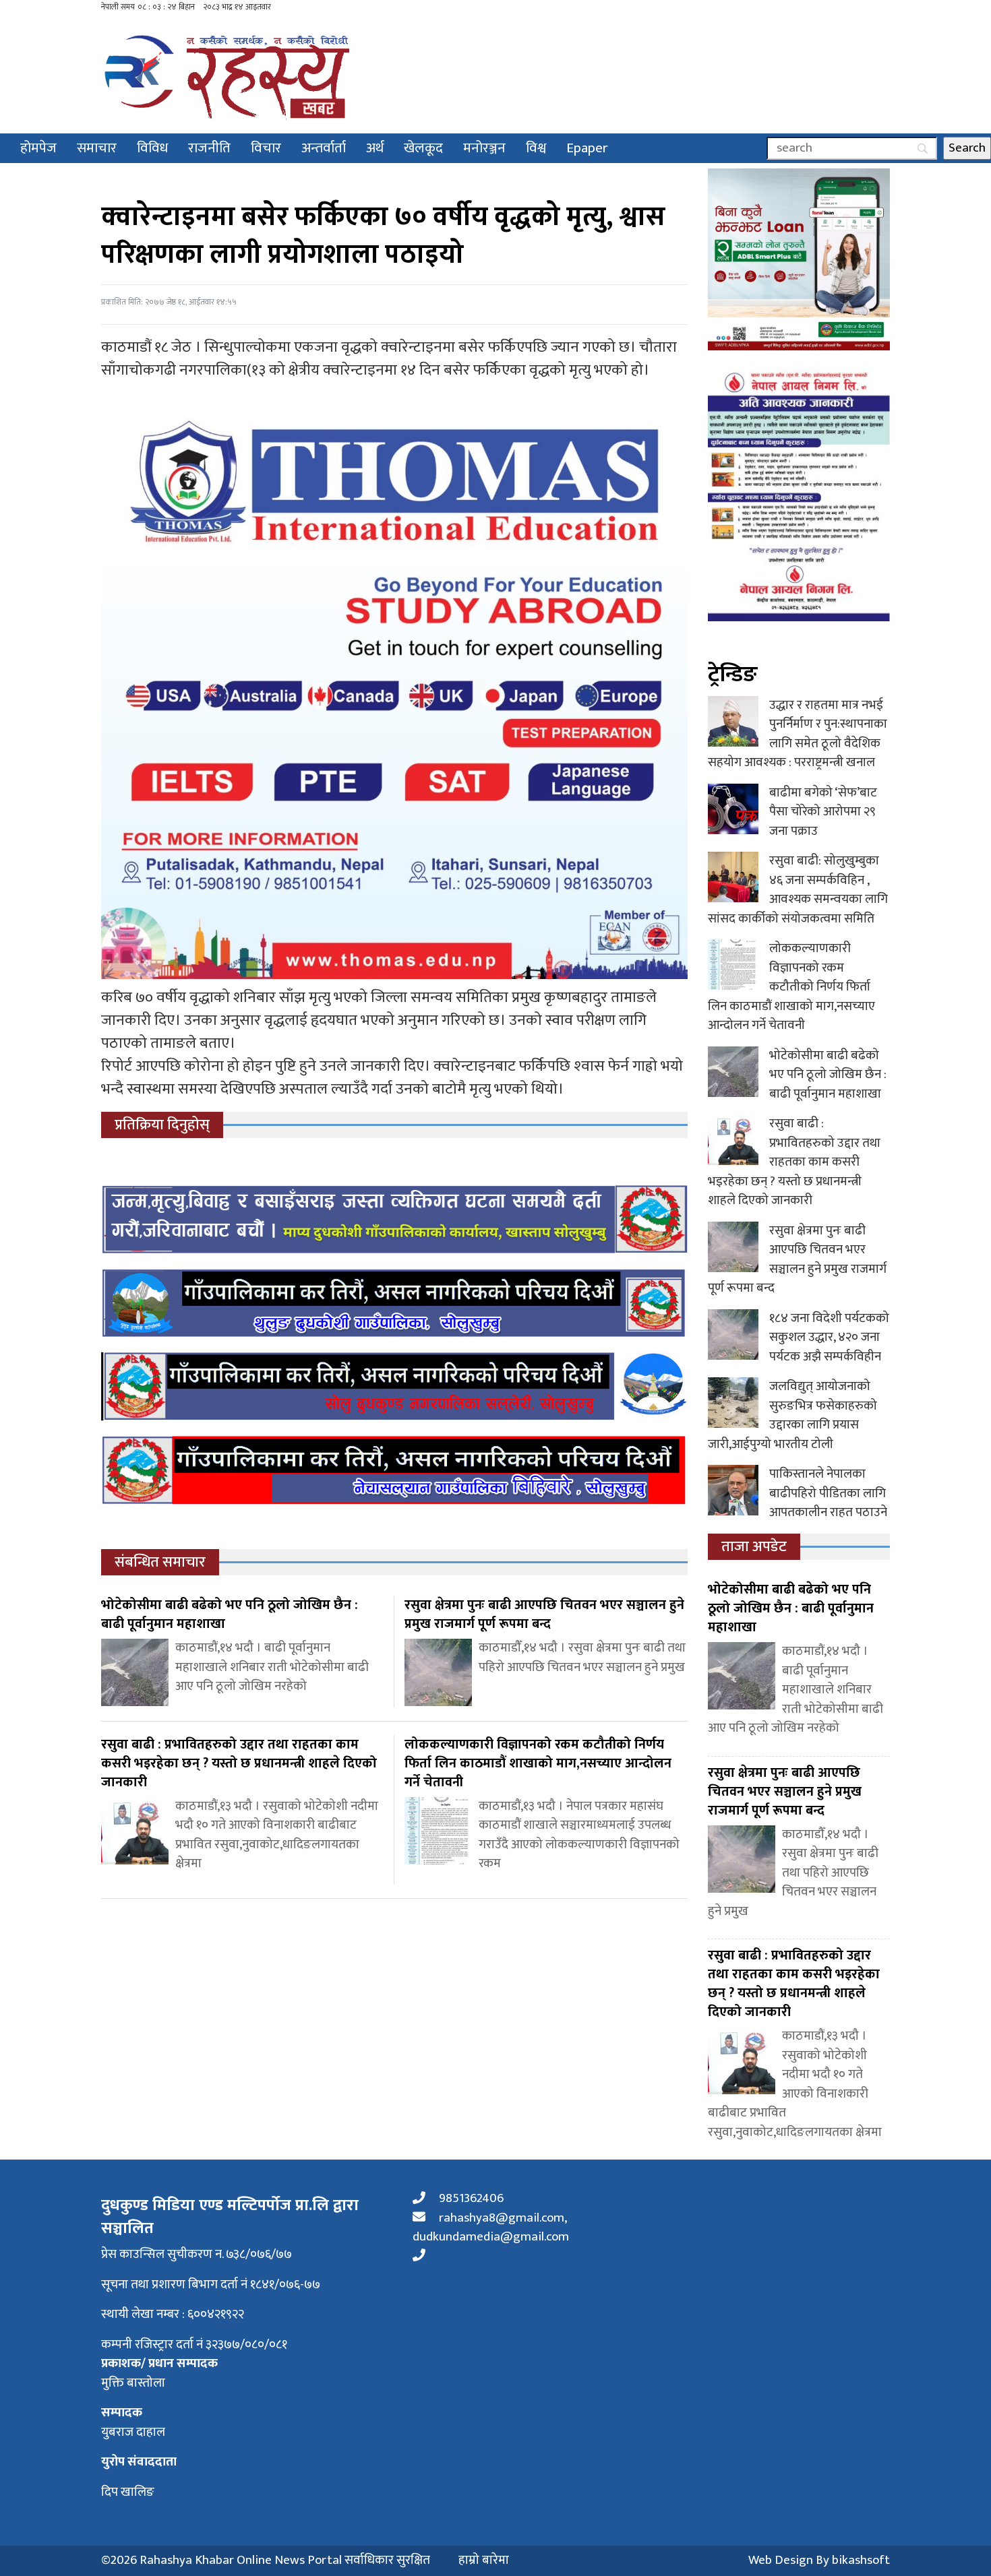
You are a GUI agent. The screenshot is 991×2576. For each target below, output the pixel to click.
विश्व (536, 148)
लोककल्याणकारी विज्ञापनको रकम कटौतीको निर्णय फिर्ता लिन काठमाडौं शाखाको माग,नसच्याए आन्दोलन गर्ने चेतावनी (791, 987)
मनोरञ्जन (484, 148)
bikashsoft (861, 2560)
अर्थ (375, 148)
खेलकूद (423, 148)
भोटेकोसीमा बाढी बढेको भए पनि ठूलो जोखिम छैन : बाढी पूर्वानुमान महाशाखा (828, 1075)
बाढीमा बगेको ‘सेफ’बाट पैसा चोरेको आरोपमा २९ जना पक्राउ (823, 812)
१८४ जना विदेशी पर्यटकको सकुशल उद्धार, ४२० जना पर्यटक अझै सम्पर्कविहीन (829, 1338)
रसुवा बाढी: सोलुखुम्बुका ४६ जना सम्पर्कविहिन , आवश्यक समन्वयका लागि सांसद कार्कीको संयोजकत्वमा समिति (798, 890)
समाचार (97, 148)
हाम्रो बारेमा (484, 2561)
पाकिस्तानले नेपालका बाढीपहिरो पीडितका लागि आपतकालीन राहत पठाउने (828, 1493)
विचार (266, 148)
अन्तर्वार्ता (324, 148)
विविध (152, 148)
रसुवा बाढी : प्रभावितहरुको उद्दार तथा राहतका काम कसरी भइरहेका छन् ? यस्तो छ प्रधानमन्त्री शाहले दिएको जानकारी (794, 1162)
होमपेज (38, 148)
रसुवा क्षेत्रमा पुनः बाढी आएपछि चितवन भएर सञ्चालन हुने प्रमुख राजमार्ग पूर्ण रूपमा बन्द (797, 1260)
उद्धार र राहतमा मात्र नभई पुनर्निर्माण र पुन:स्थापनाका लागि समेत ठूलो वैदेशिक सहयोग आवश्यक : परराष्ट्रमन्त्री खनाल (798, 734)
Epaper (587, 148)
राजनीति (209, 148)
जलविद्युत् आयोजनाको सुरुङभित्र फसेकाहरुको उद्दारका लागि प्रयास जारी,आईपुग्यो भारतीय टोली (792, 1415)
